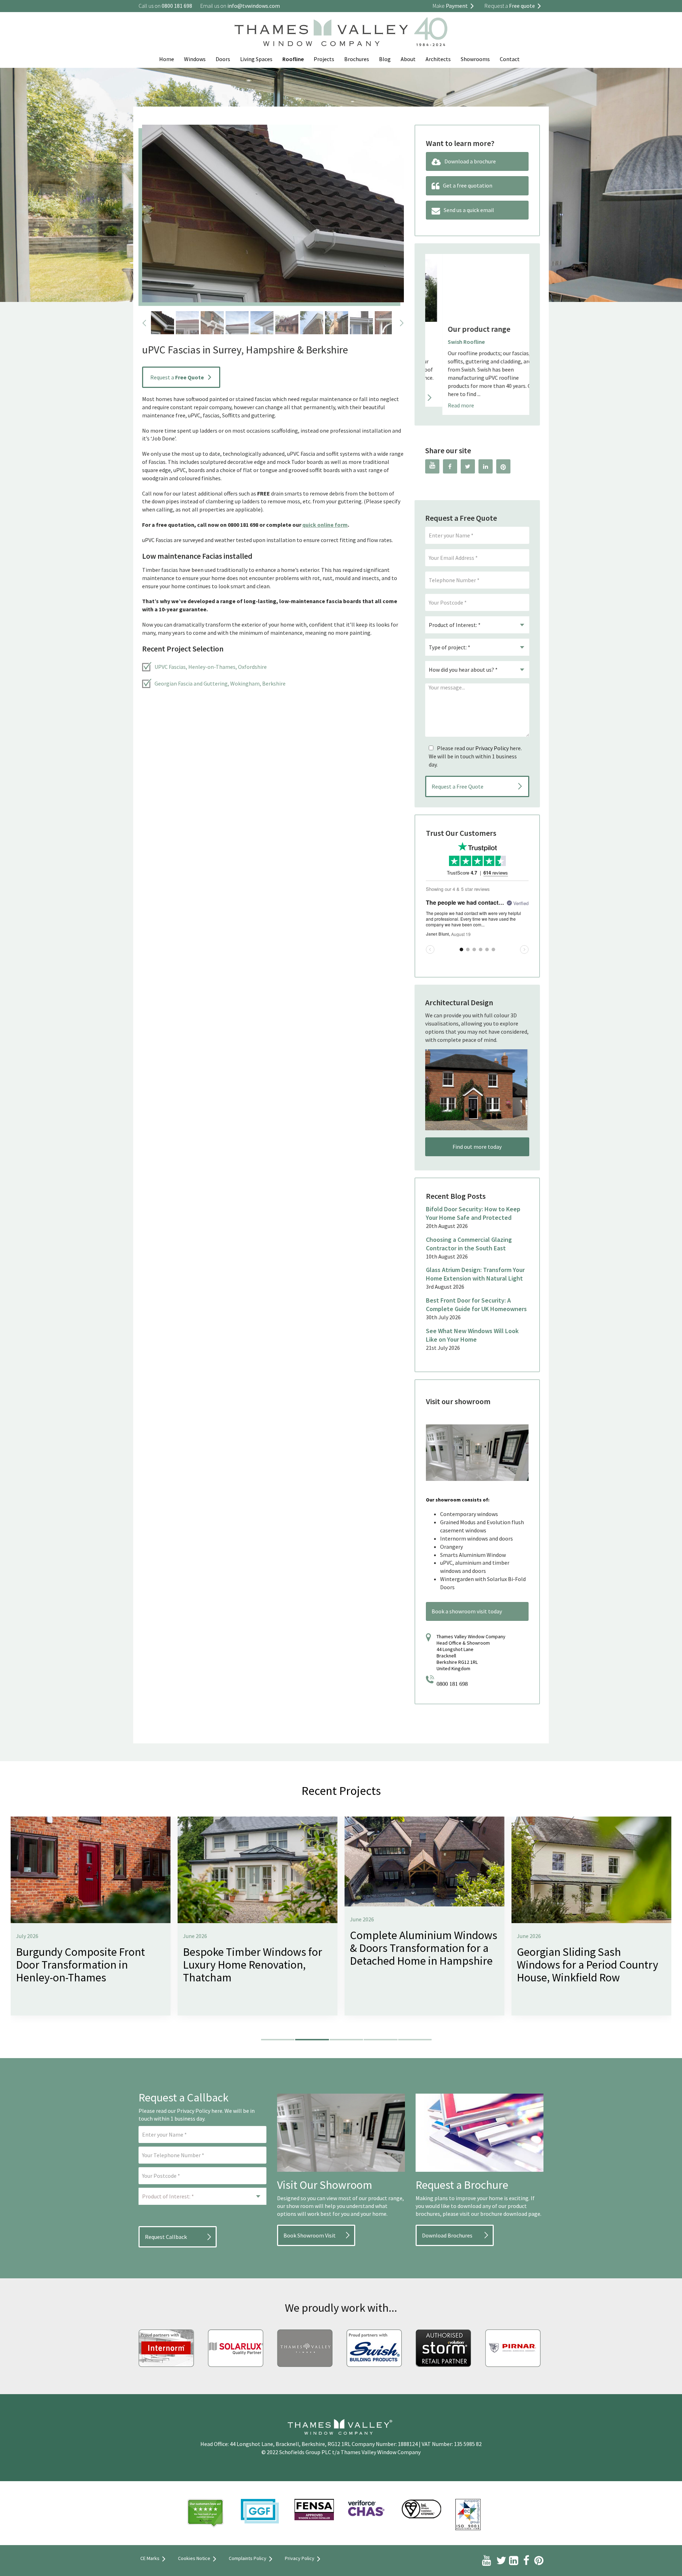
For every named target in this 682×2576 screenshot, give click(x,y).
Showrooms (475, 59)
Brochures (357, 59)
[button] (278, 2040)
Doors (223, 59)
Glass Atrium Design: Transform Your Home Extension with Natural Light (475, 1274)
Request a (177, 377)
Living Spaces (256, 59)
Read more (444, 405)
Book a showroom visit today (467, 1611)
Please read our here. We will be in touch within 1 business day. (475, 756)
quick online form (325, 525)
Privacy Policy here (200, 2111)
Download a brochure (470, 161)
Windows (195, 59)
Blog (385, 59)
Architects (438, 59)
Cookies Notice (194, 2558)
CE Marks (150, 2558)
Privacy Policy (492, 748)
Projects (324, 59)
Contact (510, 59)
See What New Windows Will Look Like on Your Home (472, 1335)
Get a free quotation (468, 185)
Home (167, 59)
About (408, 59)
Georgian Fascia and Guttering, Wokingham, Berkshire (220, 683)
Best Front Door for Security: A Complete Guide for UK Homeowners (476, 1305)
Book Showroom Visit (310, 2235)
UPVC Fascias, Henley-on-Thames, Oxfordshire (211, 667)
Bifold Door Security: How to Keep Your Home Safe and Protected (473, 1213)
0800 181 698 (452, 1684)
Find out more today (477, 1147)
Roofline (293, 59)
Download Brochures (447, 2235)
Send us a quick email (469, 210)
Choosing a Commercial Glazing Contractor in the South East (469, 1244)
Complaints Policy (248, 2558)
